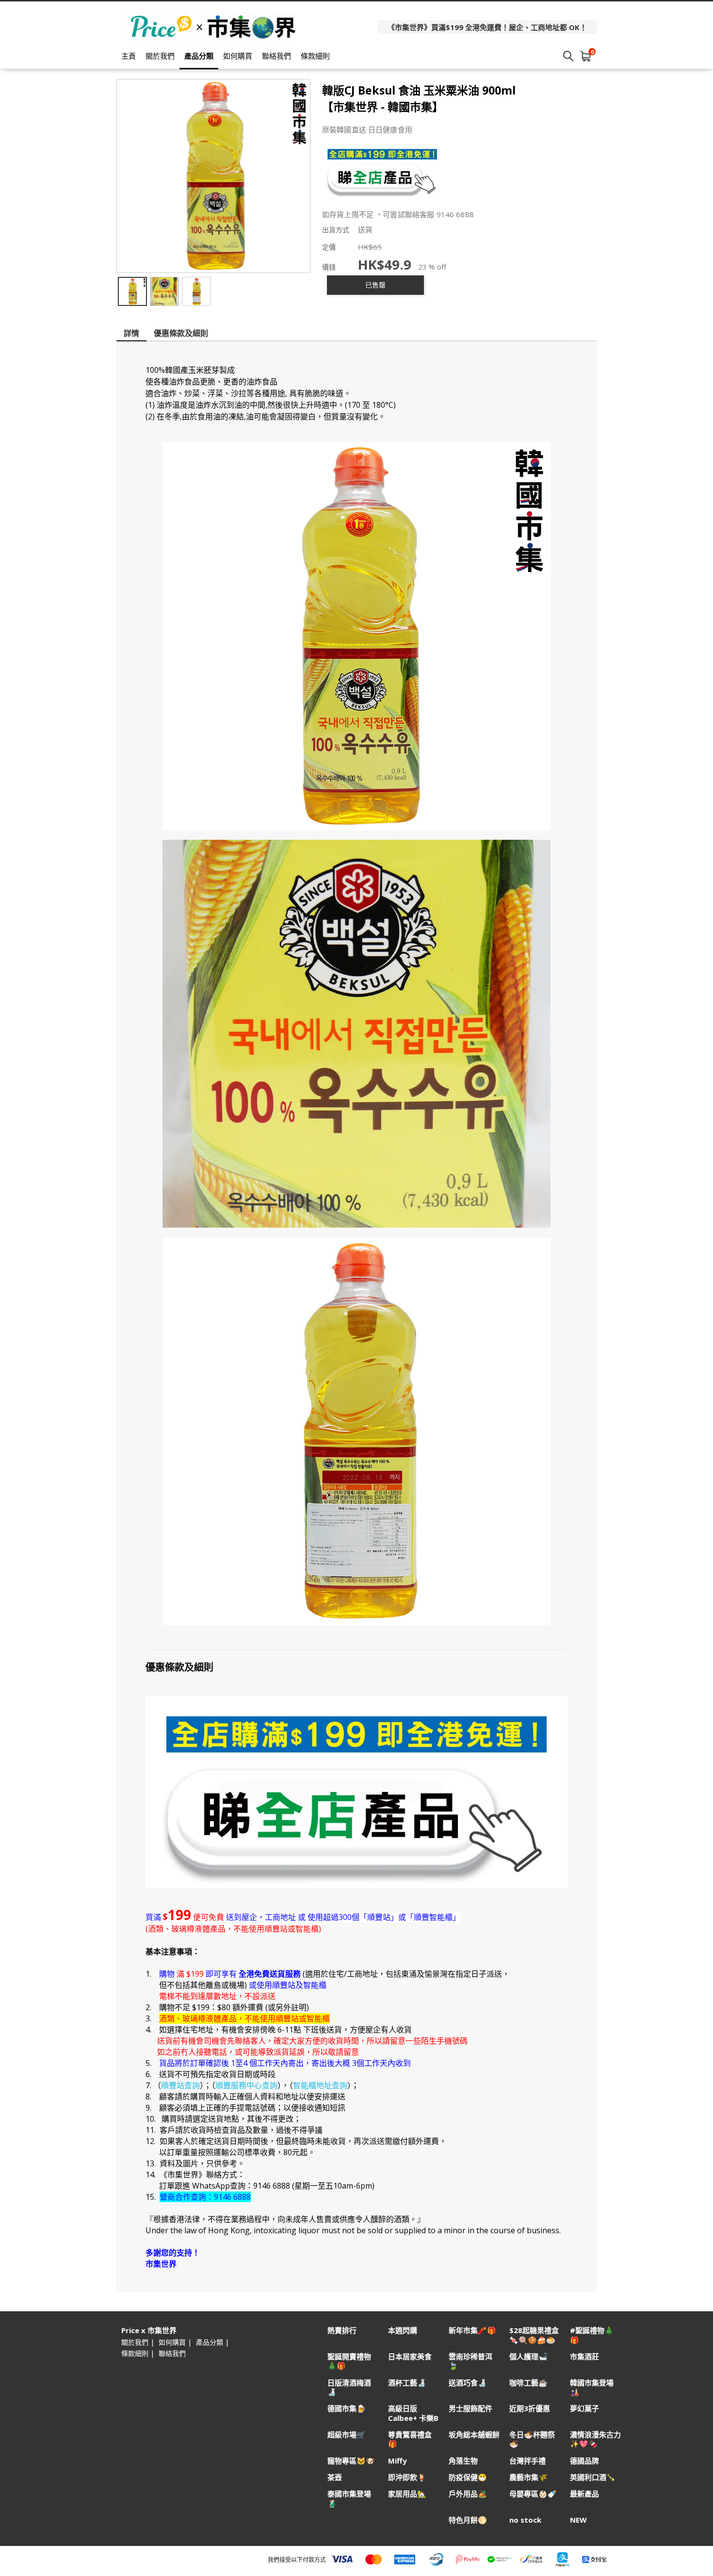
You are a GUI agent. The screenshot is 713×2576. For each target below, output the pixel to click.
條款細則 (315, 56)
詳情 (131, 333)
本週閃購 (403, 2330)
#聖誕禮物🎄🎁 (592, 2335)
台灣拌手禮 (527, 2461)
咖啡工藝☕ (528, 2383)
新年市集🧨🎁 (472, 2330)
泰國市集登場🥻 (349, 2498)
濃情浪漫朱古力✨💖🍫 (595, 2439)
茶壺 (335, 2477)
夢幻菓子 (584, 2408)
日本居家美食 (410, 2357)
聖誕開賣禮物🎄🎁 (349, 2361)
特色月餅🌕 (468, 2520)
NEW (578, 2520)
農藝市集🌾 (528, 2477)
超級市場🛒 (347, 2435)
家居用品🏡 (407, 2494)
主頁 (129, 56)
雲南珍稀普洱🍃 (470, 2361)
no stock (525, 2520)
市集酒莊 (584, 2357)
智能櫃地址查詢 (320, 2085)
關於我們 (160, 56)
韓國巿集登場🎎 (592, 2387)
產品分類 (199, 56)
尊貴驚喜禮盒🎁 (410, 2439)
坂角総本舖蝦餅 (474, 2435)
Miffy (397, 2461)
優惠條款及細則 (181, 333)
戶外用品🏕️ (468, 2494)
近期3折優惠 (530, 2408)
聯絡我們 (276, 56)
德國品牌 (584, 2461)
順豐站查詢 (180, 2085)
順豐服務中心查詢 (246, 2085)
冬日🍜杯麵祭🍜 (532, 2439)
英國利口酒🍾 (593, 2477)
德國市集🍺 (347, 2408)
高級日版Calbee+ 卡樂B (413, 2413)
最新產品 (584, 2494)
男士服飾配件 (470, 2408)
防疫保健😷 (468, 2477)
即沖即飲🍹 (407, 2477)
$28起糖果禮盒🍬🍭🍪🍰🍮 (534, 2335)
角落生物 (463, 2461)
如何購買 (238, 56)
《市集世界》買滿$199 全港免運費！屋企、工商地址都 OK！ (487, 27)
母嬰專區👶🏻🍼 (533, 2494)
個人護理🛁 (528, 2357)
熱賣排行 (342, 2330)
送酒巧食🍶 (468, 2383)
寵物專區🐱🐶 (351, 2461)
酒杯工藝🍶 (407, 2383)
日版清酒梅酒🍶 (349, 2387)
